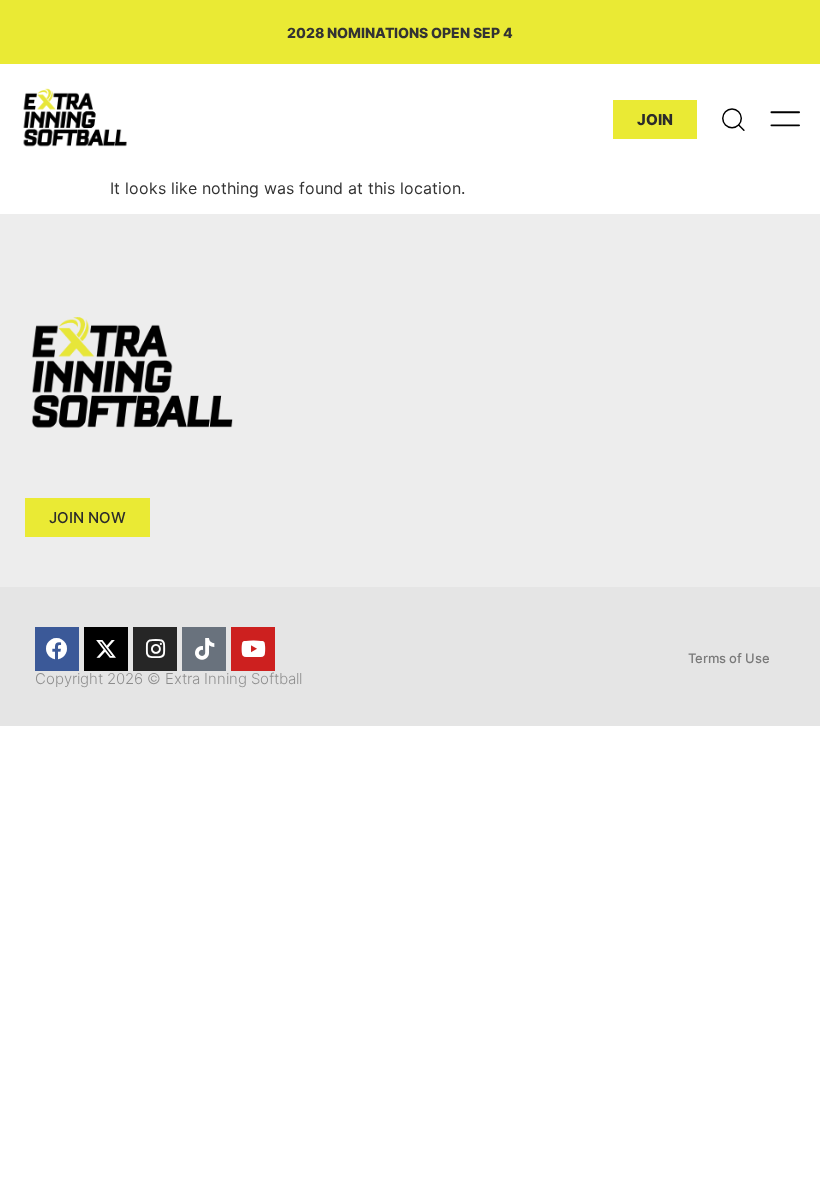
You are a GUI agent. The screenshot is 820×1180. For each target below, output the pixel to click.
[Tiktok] (204, 649)
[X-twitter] (106, 649)
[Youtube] (253, 649)
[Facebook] (57, 649)
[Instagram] (155, 649)
